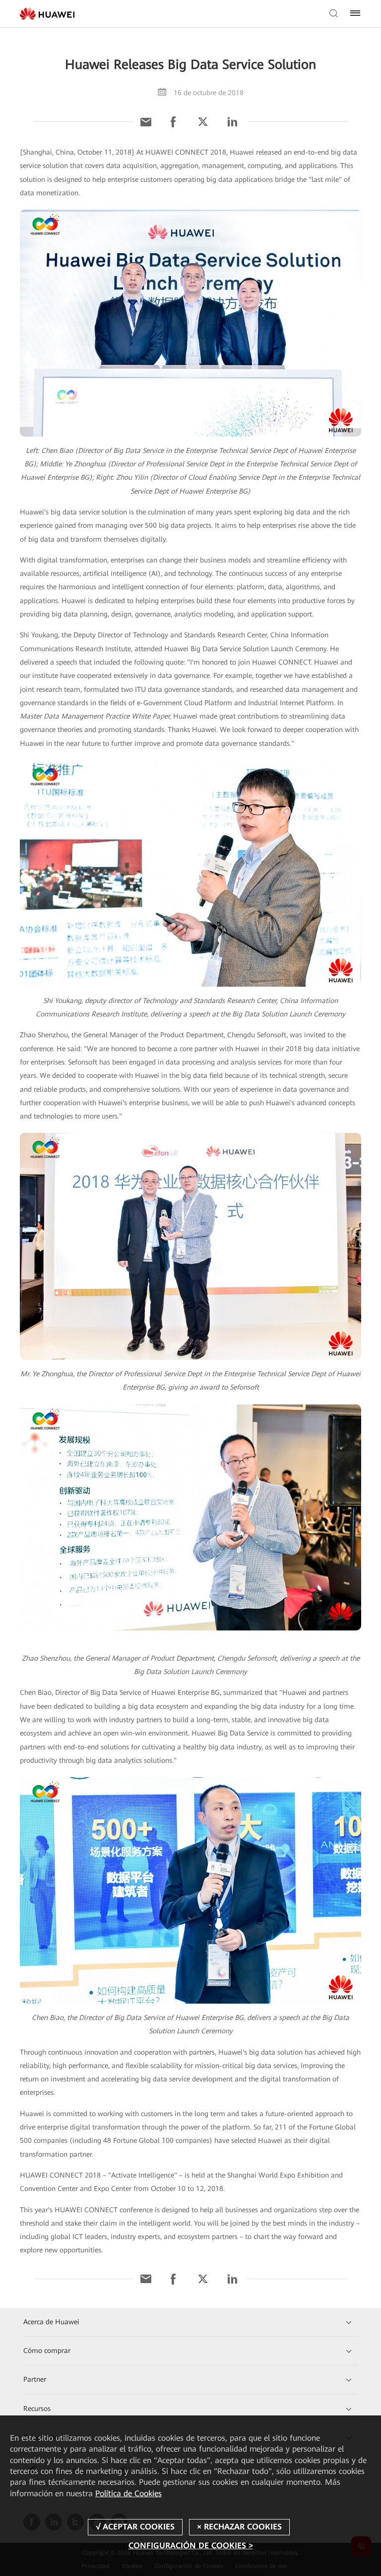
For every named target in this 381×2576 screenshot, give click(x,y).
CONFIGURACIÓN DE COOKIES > (191, 2546)
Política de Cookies (128, 2493)
